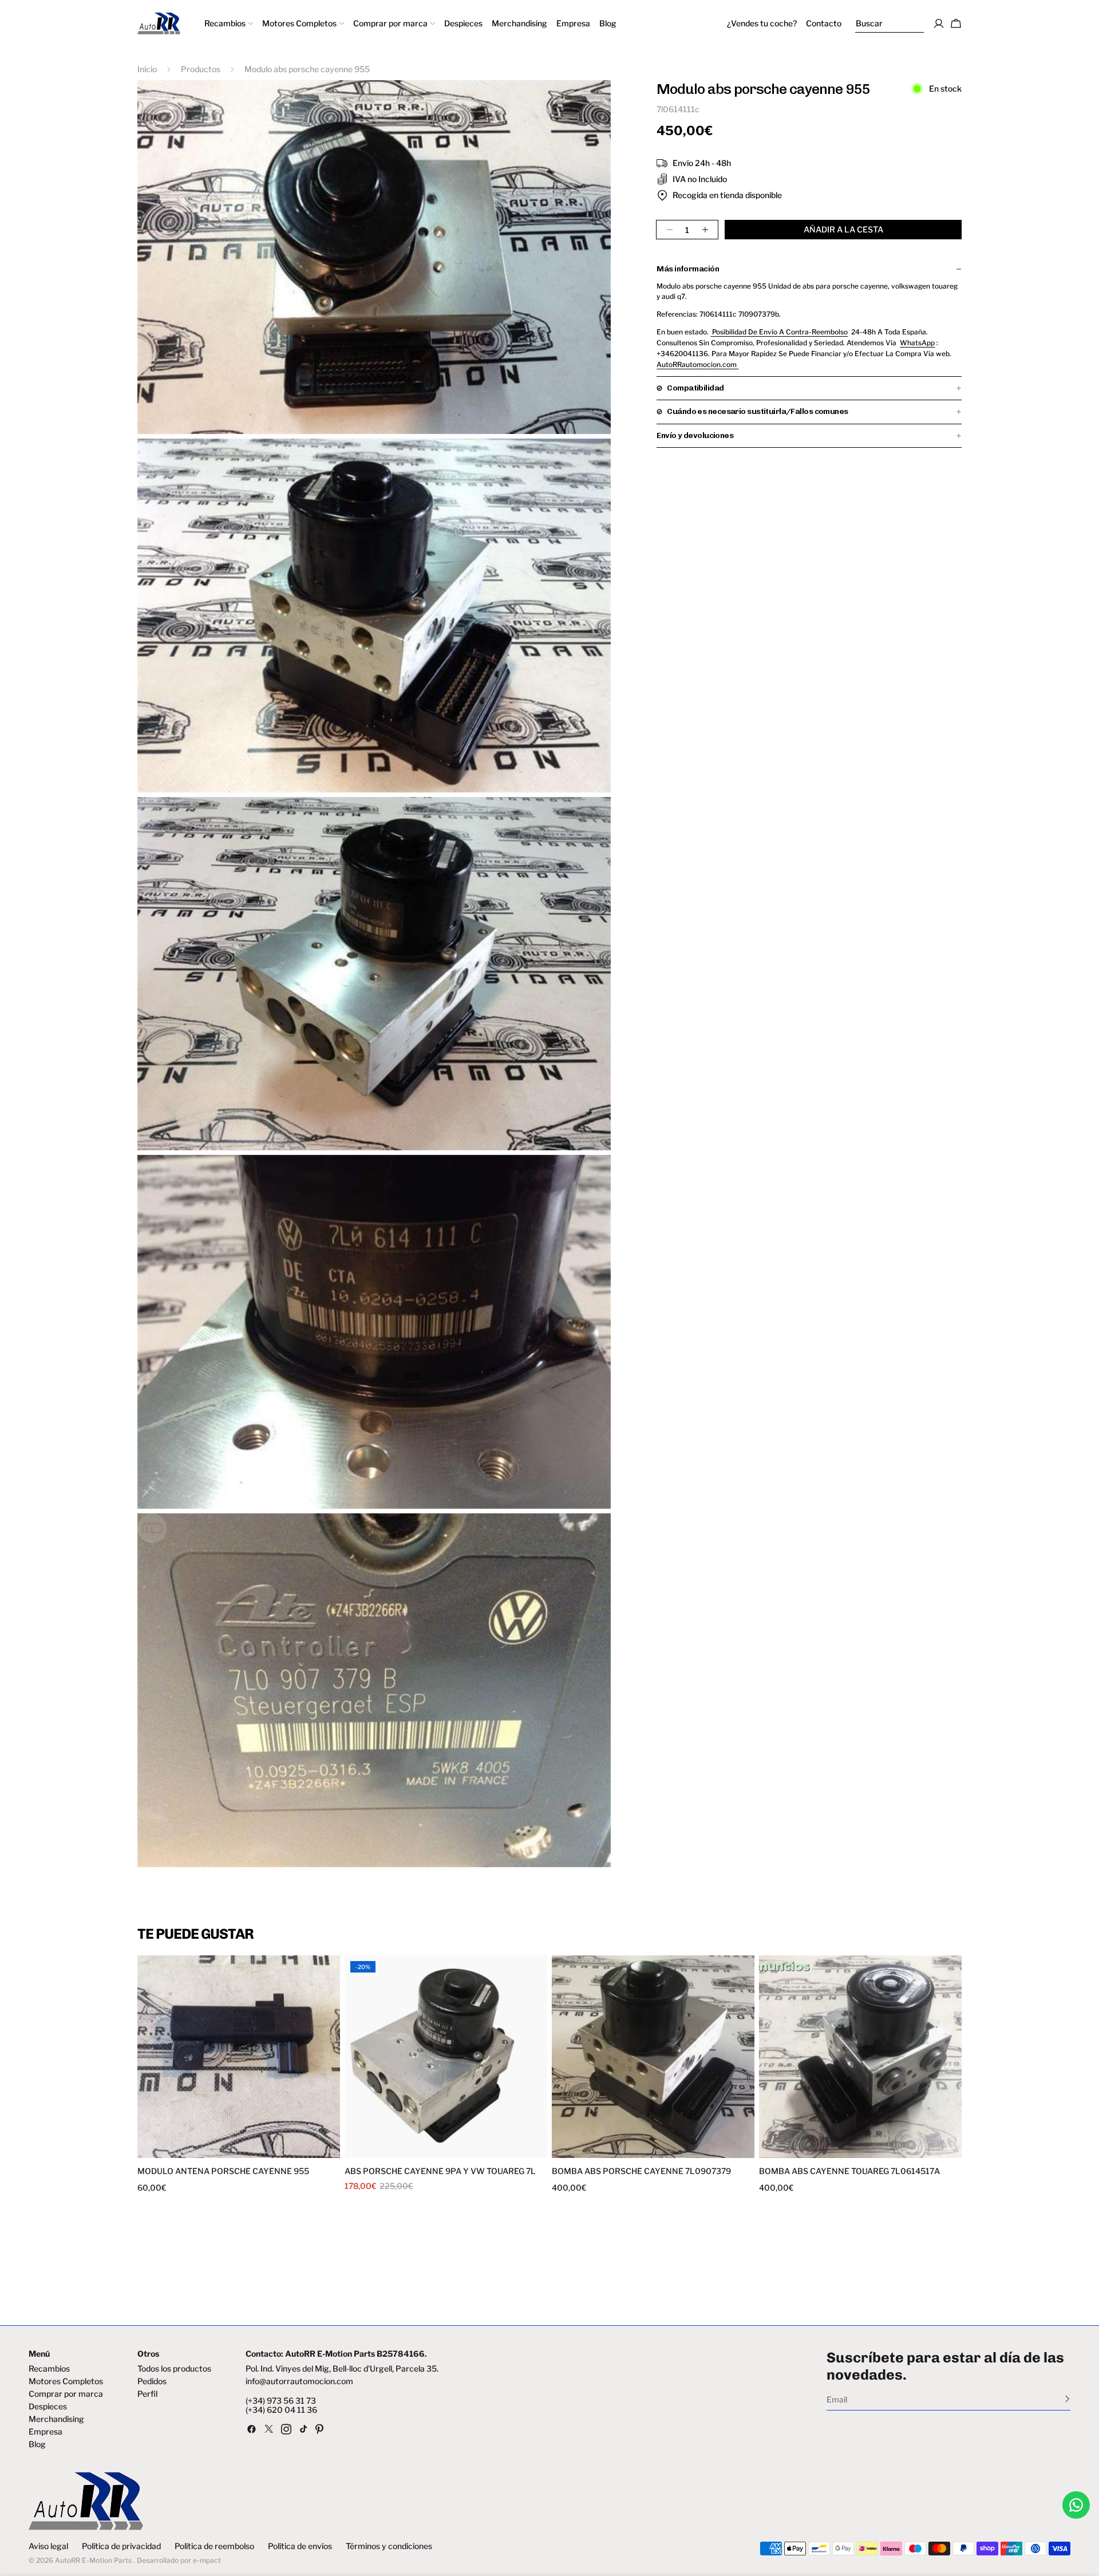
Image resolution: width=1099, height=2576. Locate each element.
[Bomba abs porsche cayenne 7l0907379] (653, 2057)
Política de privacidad (121, 2546)
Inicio (147, 69)
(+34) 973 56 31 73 (281, 2401)
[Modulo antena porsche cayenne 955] (239, 2057)
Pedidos (152, 2381)
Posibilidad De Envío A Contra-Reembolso (779, 332)
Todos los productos (174, 2369)
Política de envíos (300, 2546)
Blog (37, 2444)
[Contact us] (1076, 2505)
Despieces (48, 2407)
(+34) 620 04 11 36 (281, 2410)
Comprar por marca (66, 2394)
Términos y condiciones (389, 2546)
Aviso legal (48, 2546)
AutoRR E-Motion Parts (93, 2560)
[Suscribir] (1067, 2399)
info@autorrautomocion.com (299, 2381)
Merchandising (56, 2419)
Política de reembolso (214, 2546)
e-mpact (207, 2560)
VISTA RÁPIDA (190, 2151)
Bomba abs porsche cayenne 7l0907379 (641, 2171)
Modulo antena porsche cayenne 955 (223, 2171)
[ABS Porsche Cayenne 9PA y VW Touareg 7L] (446, 2057)
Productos (201, 69)
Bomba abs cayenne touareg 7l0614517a (849, 2171)
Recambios (49, 2369)
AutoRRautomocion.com (697, 364)
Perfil (147, 2394)
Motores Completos (66, 2381)
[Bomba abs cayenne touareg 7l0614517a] (860, 2057)
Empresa (46, 2432)
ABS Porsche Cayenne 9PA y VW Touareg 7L (440, 2171)
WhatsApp (917, 343)
